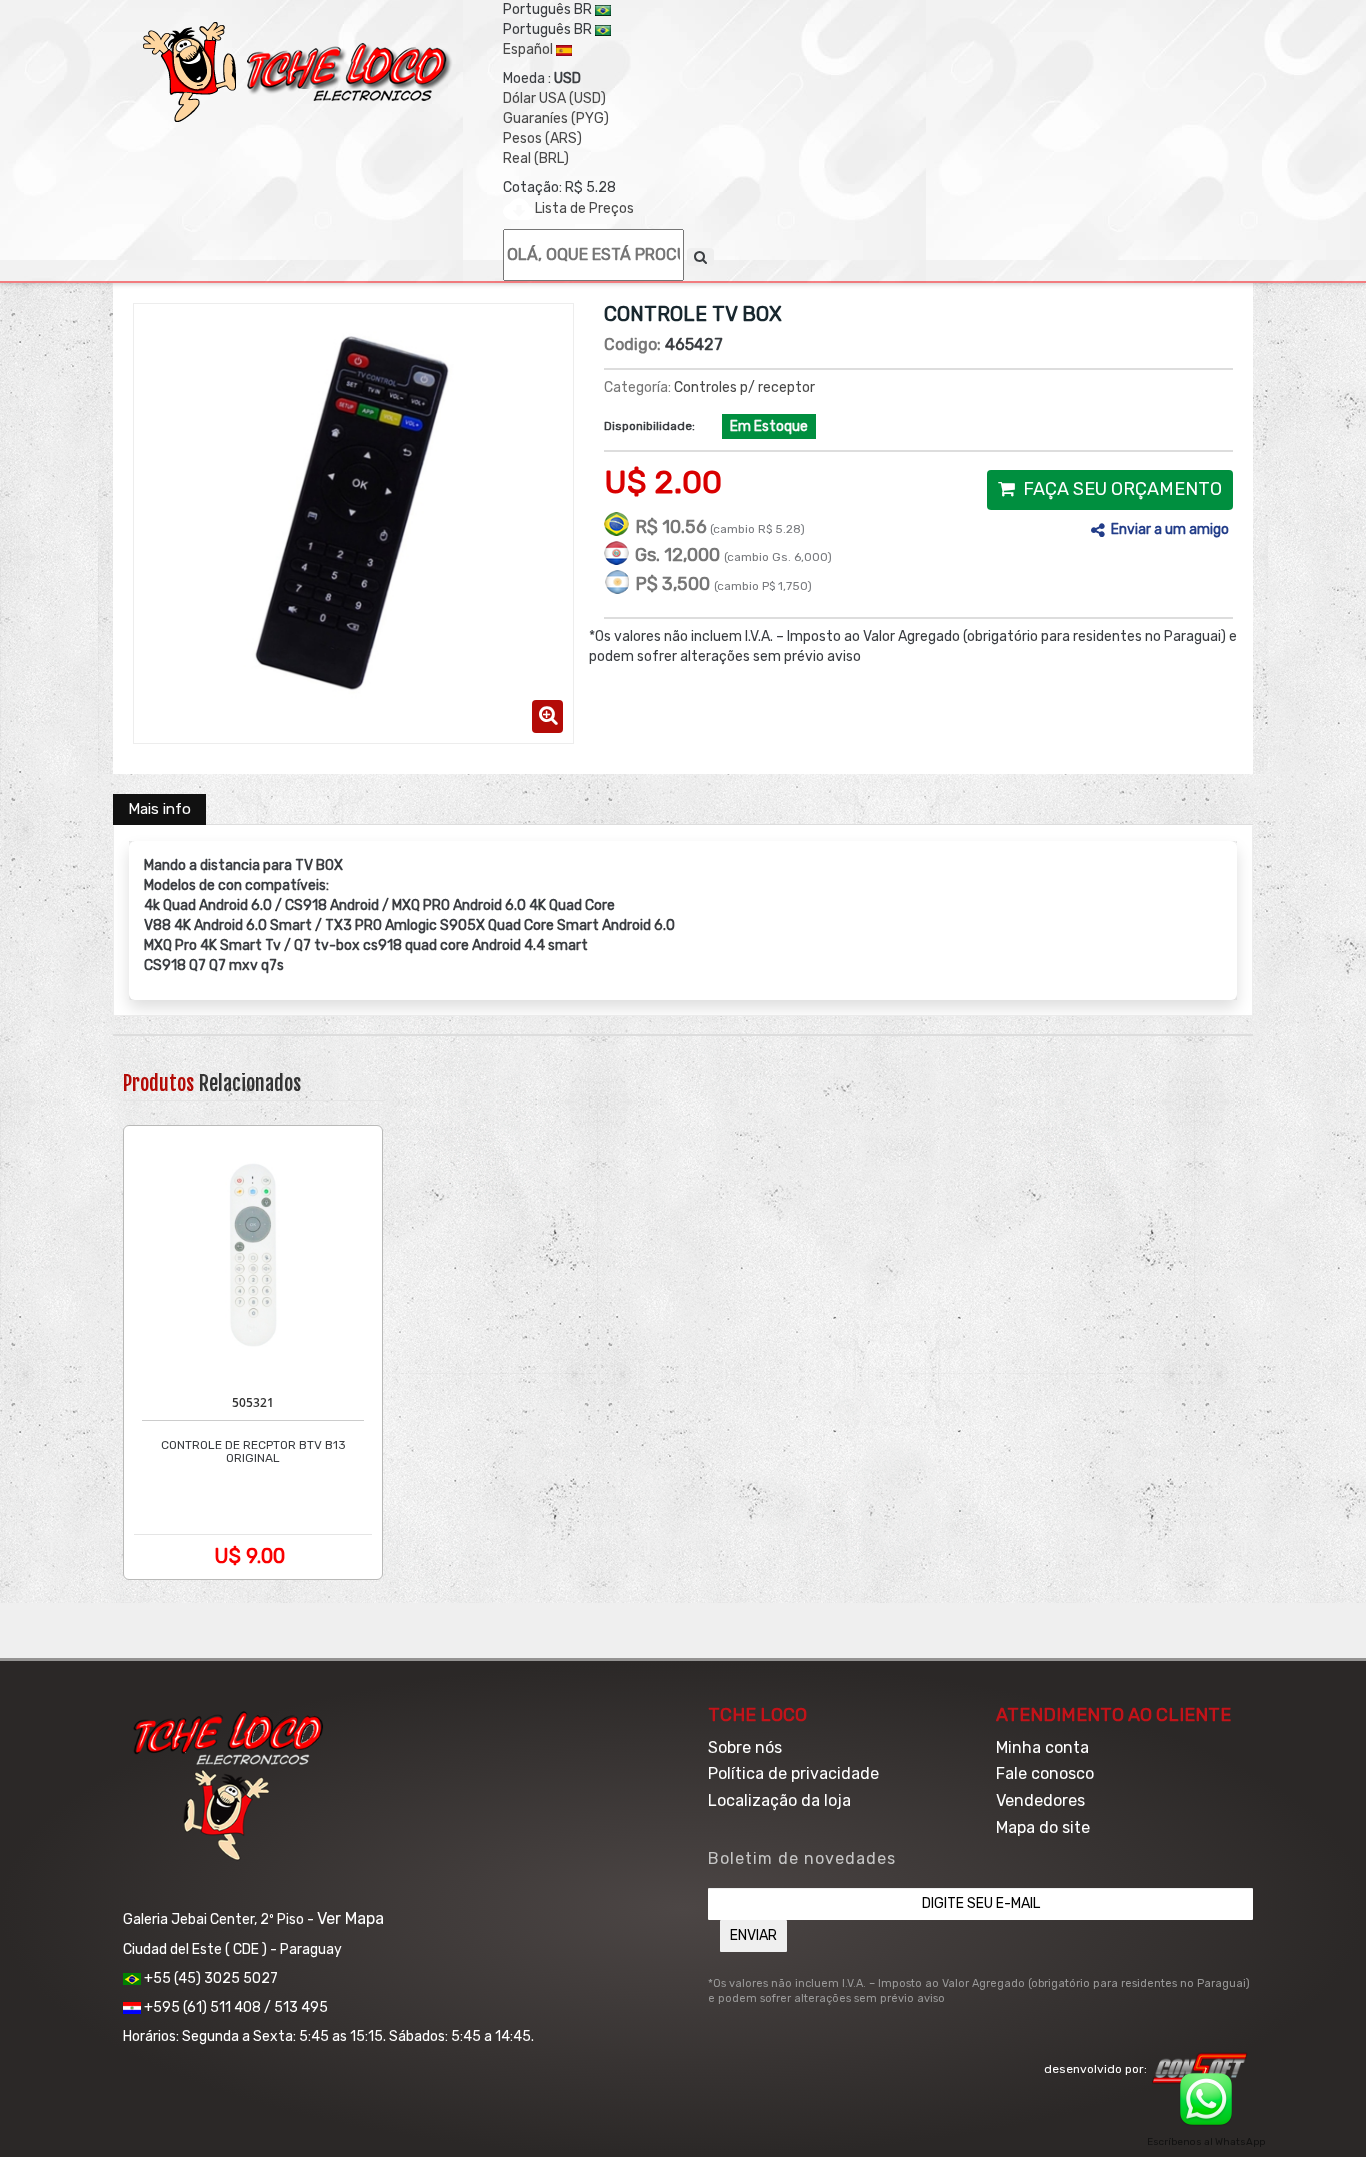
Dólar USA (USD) (554, 98)
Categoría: (637, 387)
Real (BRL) (536, 158)
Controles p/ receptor (744, 387)
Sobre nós (745, 1747)
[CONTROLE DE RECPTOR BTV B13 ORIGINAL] (253, 1255)
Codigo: (632, 344)
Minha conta (1042, 1747)
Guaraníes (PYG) (556, 118)
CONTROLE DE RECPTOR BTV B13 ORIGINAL (253, 1452)
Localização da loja (779, 1800)
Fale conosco (1045, 1773)
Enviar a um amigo (1170, 529)
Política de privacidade (793, 1773)
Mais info (159, 809)
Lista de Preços (584, 208)
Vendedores (1040, 1800)
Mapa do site (1043, 1827)
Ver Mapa (350, 1918)
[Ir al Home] (298, 72)
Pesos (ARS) (542, 138)
